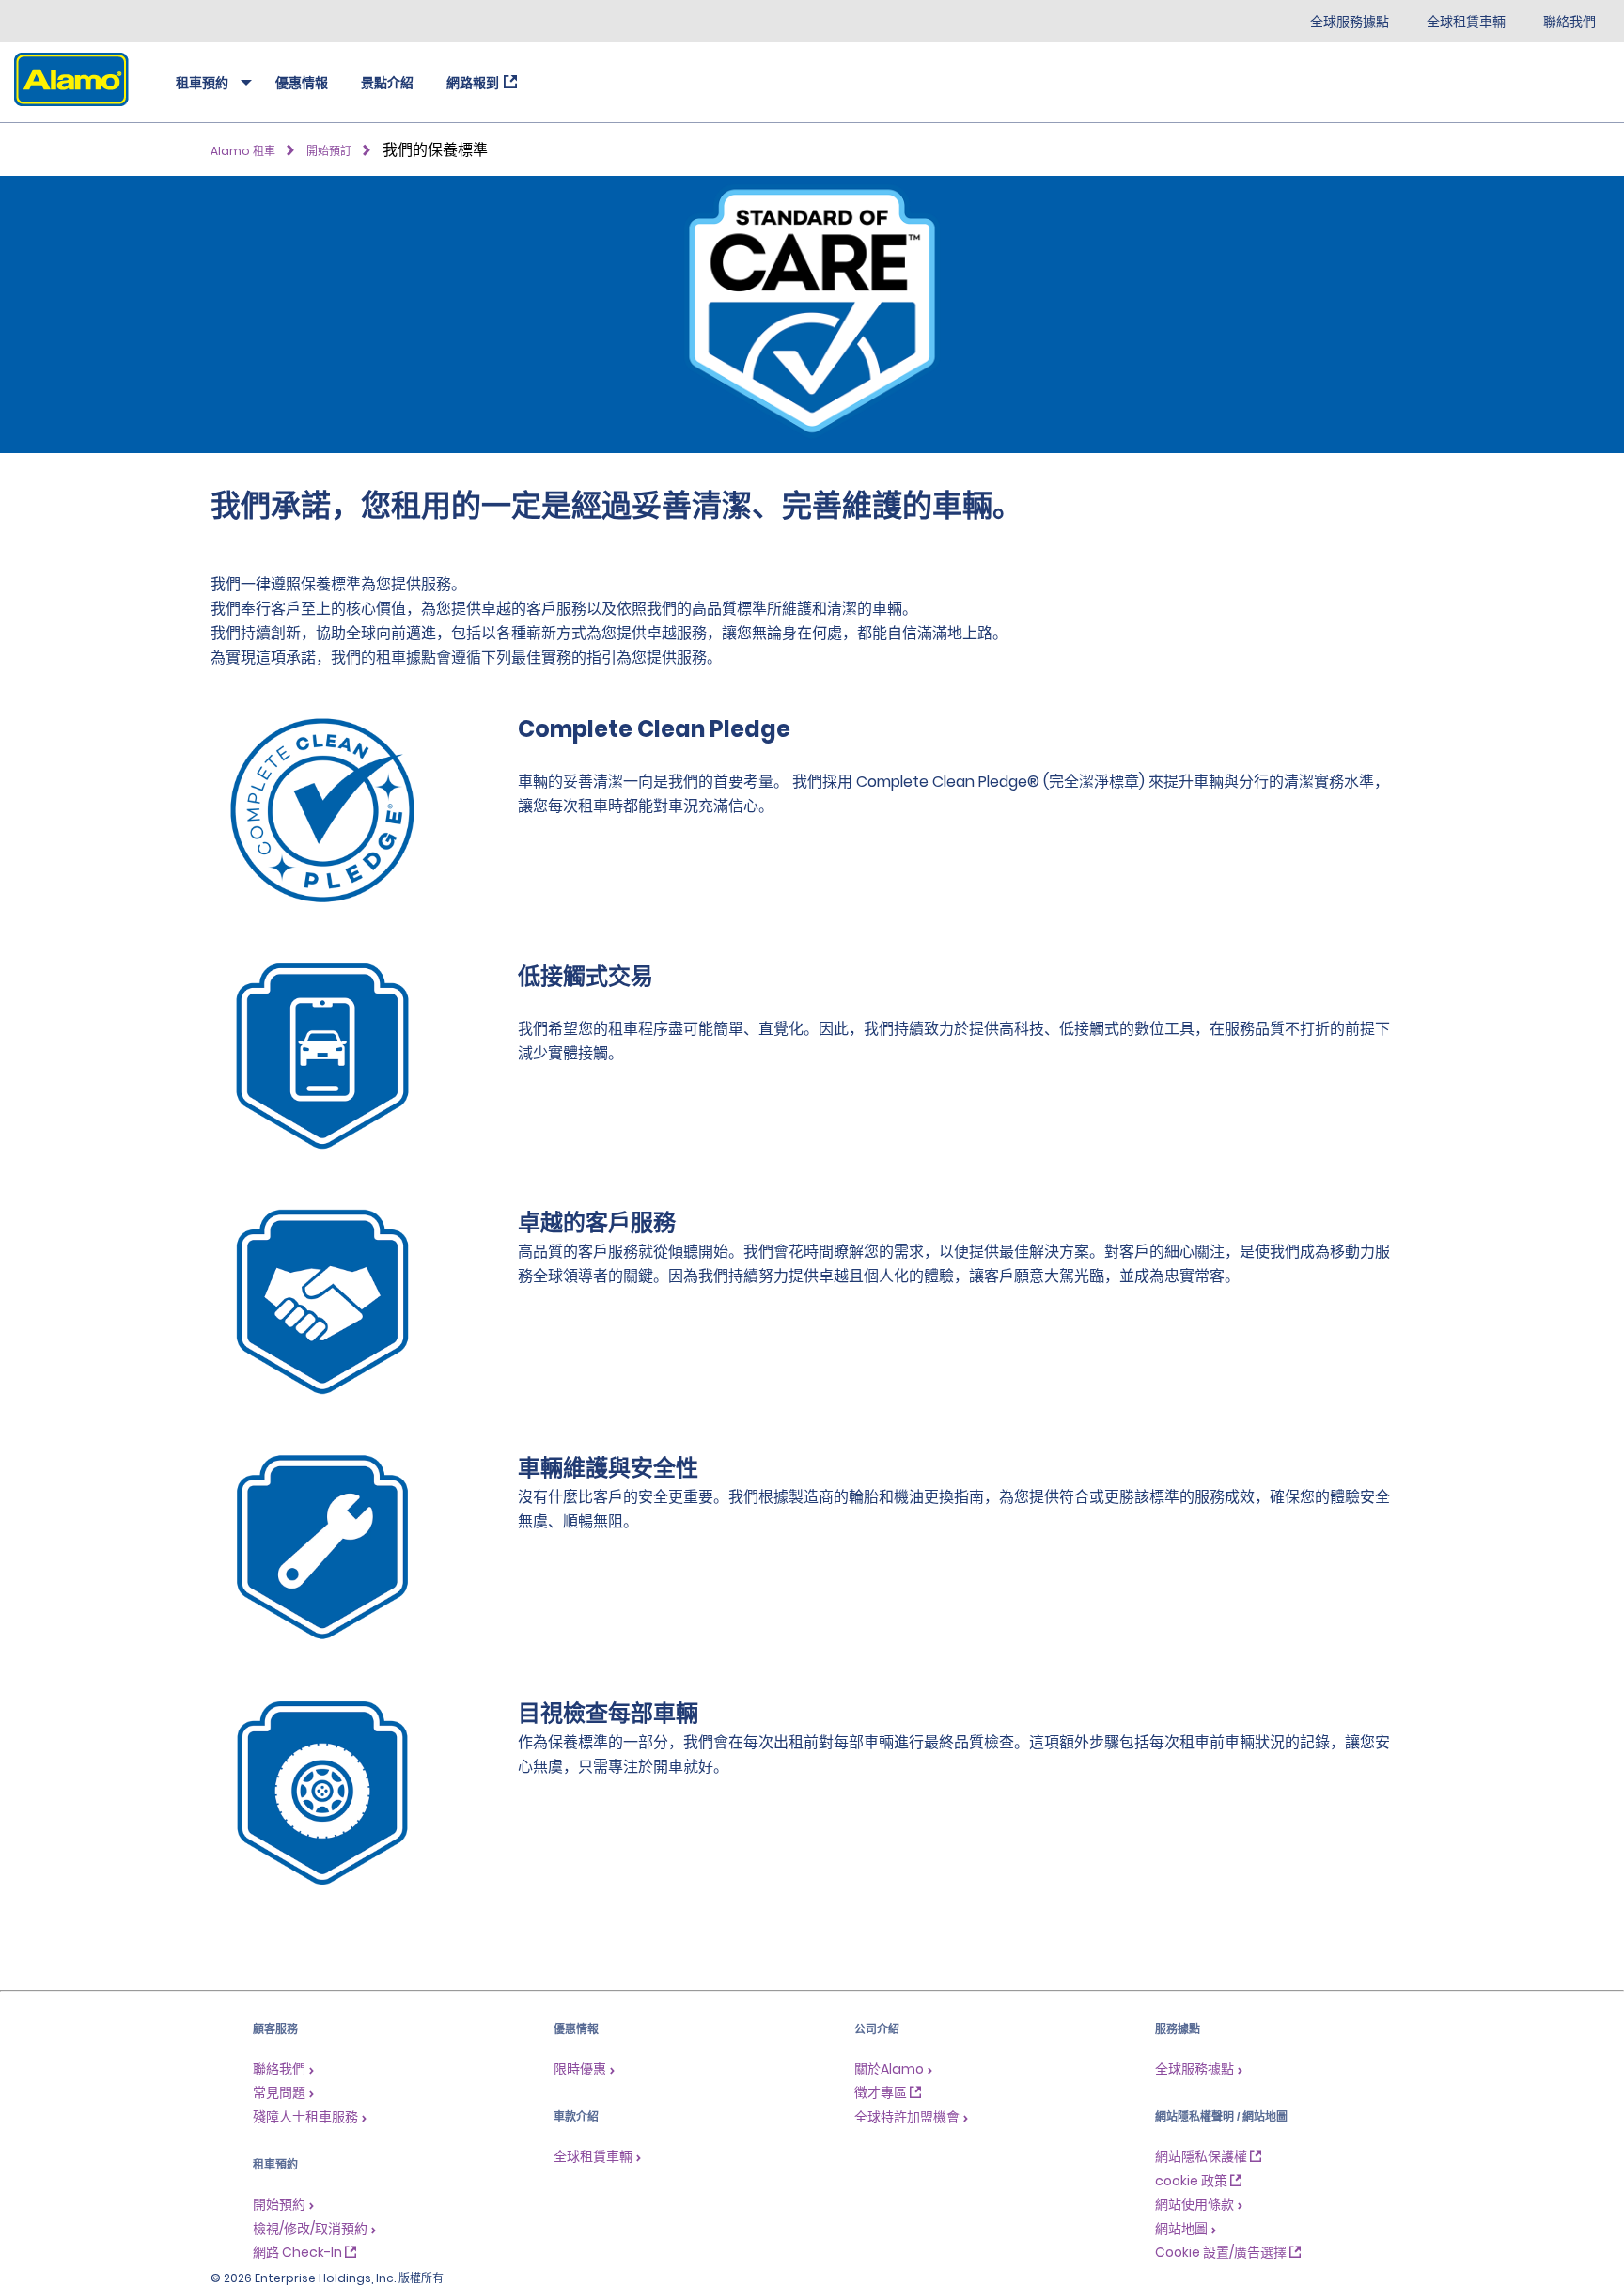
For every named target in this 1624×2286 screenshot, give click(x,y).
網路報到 (473, 83)
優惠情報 (302, 83)
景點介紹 (387, 83)
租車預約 (202, 83)
